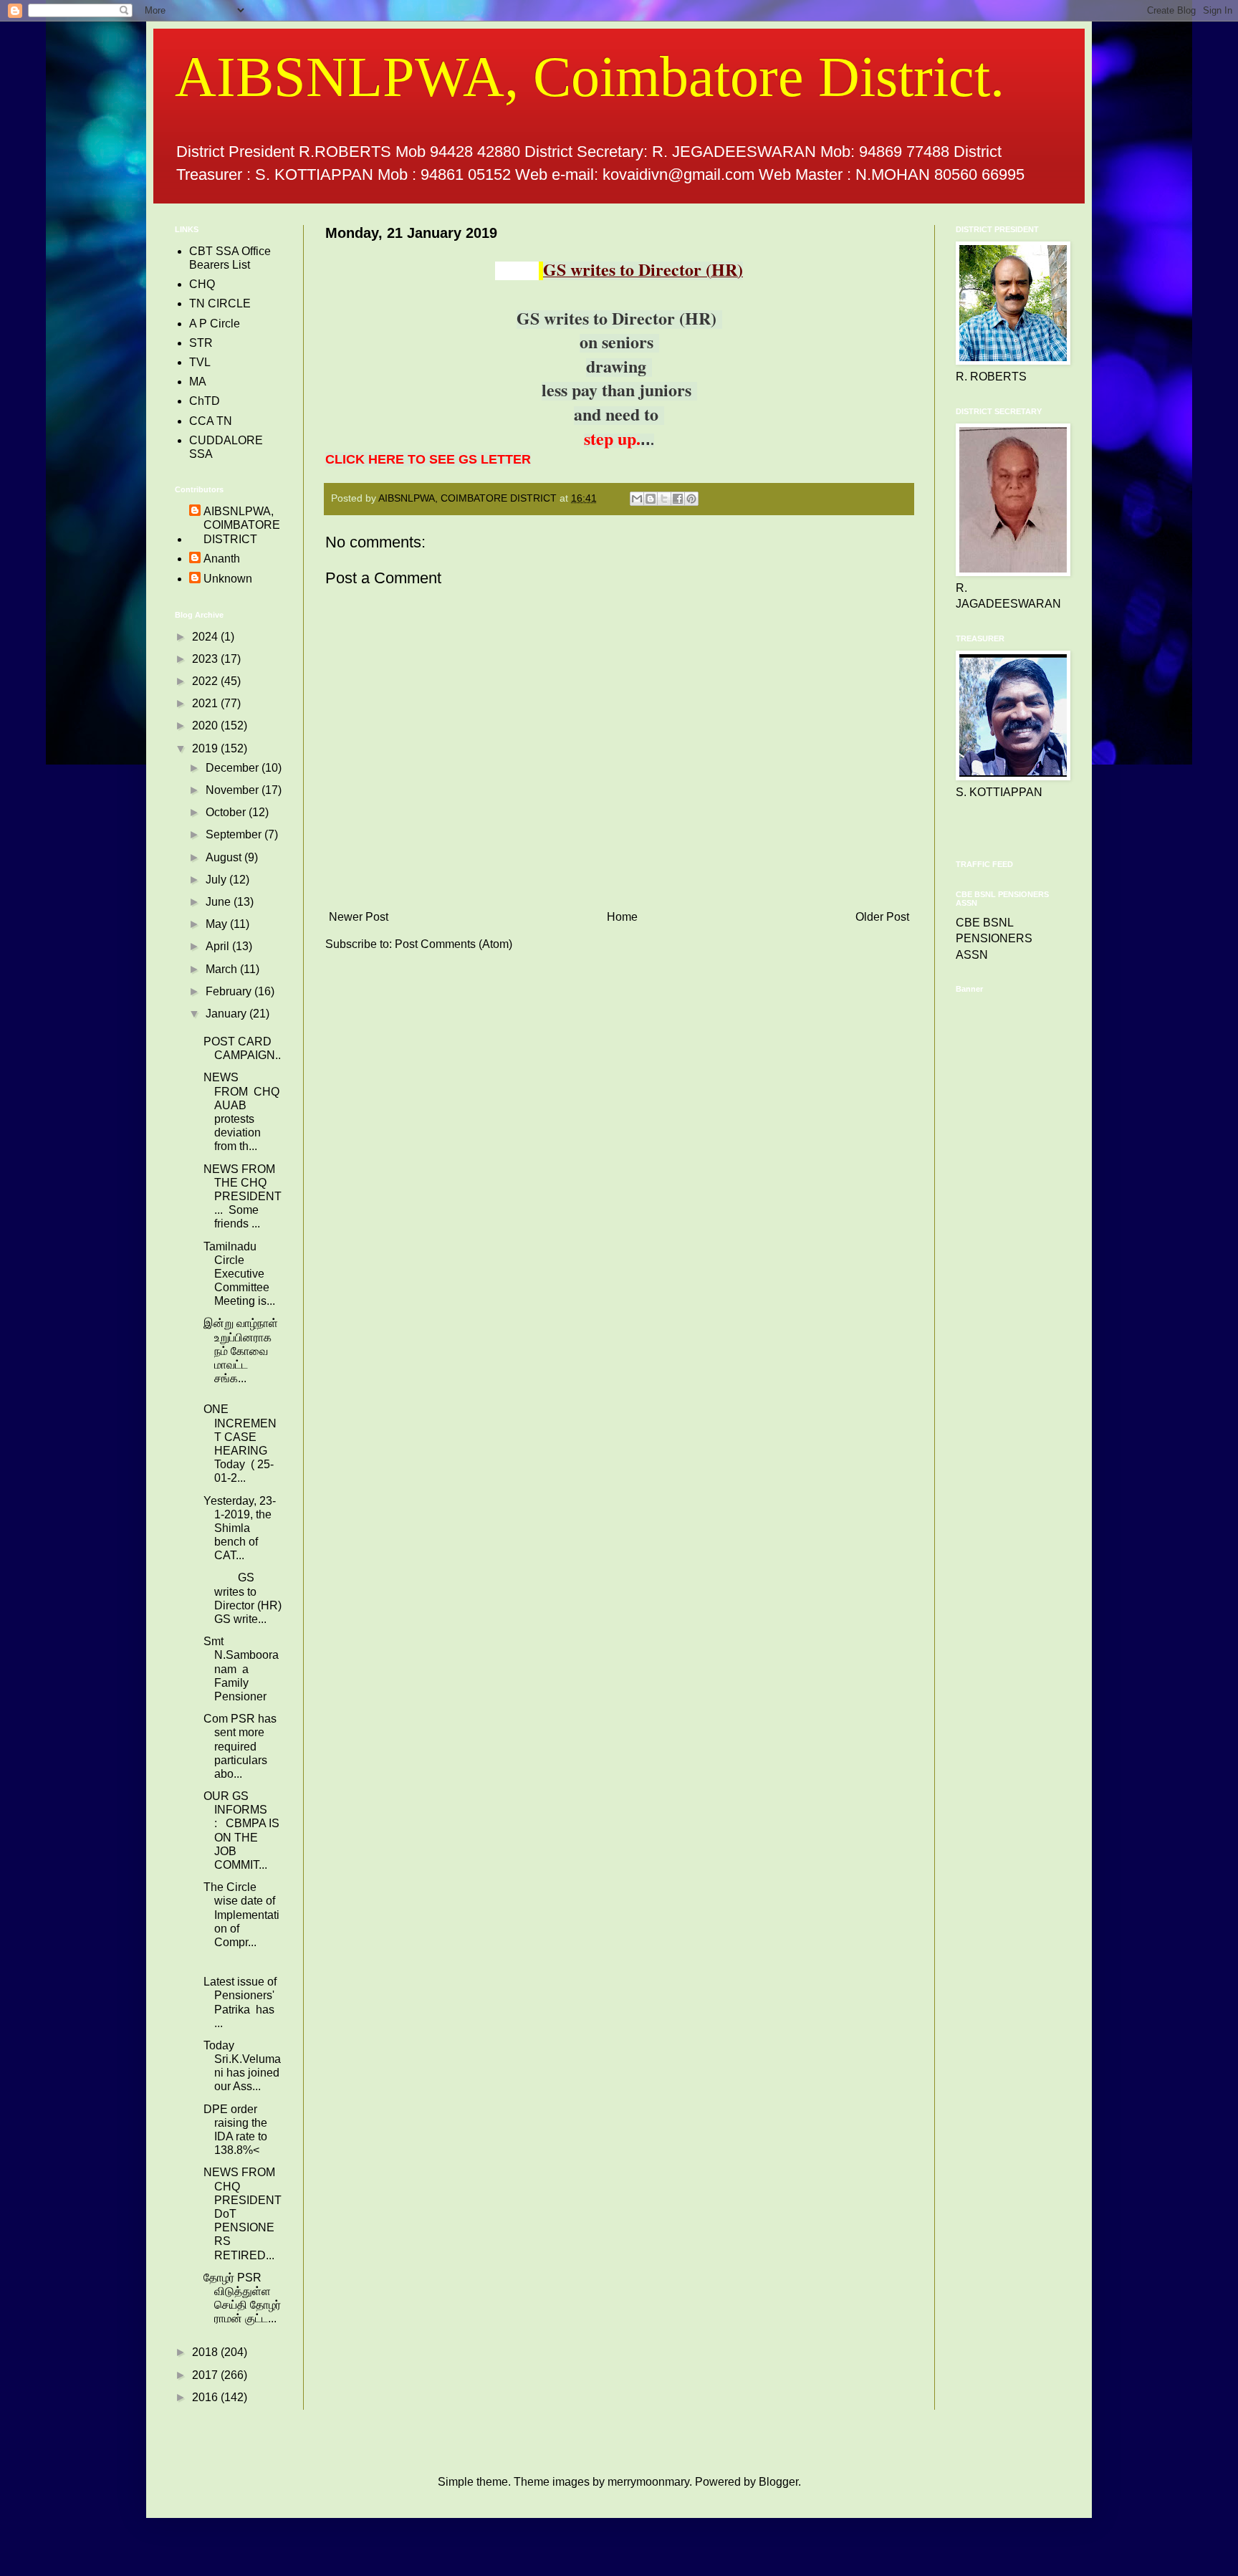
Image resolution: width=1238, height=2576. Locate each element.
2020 (206, 726)
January (227, 1014)
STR (201, 343)
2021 (206, 703)
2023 (206, 659)
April (219, 946)
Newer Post (359, 917)
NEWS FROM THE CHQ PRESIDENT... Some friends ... (243, 1197)
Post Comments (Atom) (454, 944)
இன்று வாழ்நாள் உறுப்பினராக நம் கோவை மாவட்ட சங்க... (241, 1351)
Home (622, 917)
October (227, 812)
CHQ (202, 284)
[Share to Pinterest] (691, 499)
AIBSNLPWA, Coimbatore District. (590, 77)
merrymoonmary (648, 2482)
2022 (206, 681)
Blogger (778, 2482)
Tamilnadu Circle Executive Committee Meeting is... (239, 1274)
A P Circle (215, 324)
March (223, 969)
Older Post (882, 917)
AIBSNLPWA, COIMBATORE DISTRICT (242, 525)
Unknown (228, 579)
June (220, 902)
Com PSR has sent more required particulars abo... (240, 1746)
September (235, 834)
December (234, 768)
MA (198, 382)
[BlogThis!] (651, 499)
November (234, 790)
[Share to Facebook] (678, 499)
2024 (206, 637)
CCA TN (211, 421)
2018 (206, 2352)
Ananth (222, 559)
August (225, 857)
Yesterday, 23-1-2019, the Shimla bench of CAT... (240, 1528)
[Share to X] (664, 499)
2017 (206, 2375)
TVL (200, 362)
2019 (206, 748)
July (217, 880)
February (230, 991)
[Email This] (637, 499)
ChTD (205, 401)
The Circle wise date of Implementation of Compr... (241, 1915)
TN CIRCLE (220, 303)
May (218, 924)
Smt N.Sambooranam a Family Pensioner (241, 1669)
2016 (206, 2397)
